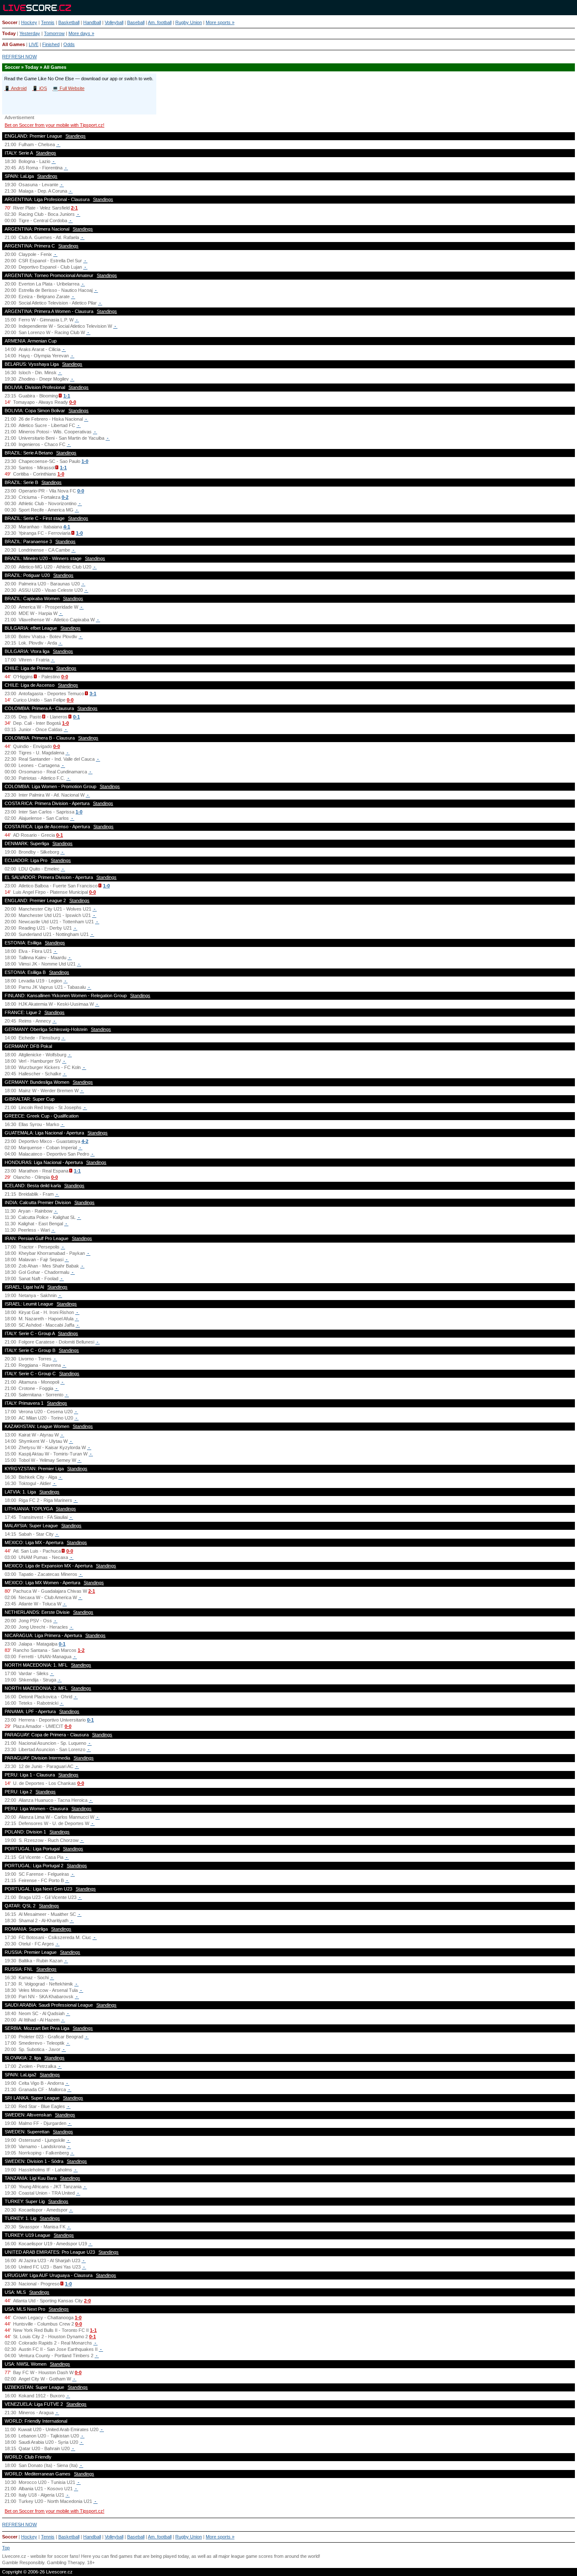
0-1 (76, 717)
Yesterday (30, 33)
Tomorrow (54, 33)
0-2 (65, 497)
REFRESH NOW (19, 57)
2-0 (87, 2301)
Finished (51, 44)
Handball (92, 22)
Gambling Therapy (66, 2562)
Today (9, 33)
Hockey (29, 22)
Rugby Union (189, 22)
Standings (76, 136)
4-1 (67, 527)
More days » (81, 33)
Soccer (10, 22)
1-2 (81, 1650)
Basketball (69, 22)
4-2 (85, 1141)
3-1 (93, 694)
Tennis (48, 22)
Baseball (136, 22)
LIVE (34, 44)
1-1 (67, 396)
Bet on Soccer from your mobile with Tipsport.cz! (54, 125)
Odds (69, 44)
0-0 (73, 402)
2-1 (74, 208)
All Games (14, 44)
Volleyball (114, 22)
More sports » (220, 22)
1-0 (85, 461)
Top (6, 2548)
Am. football (160, 22)
